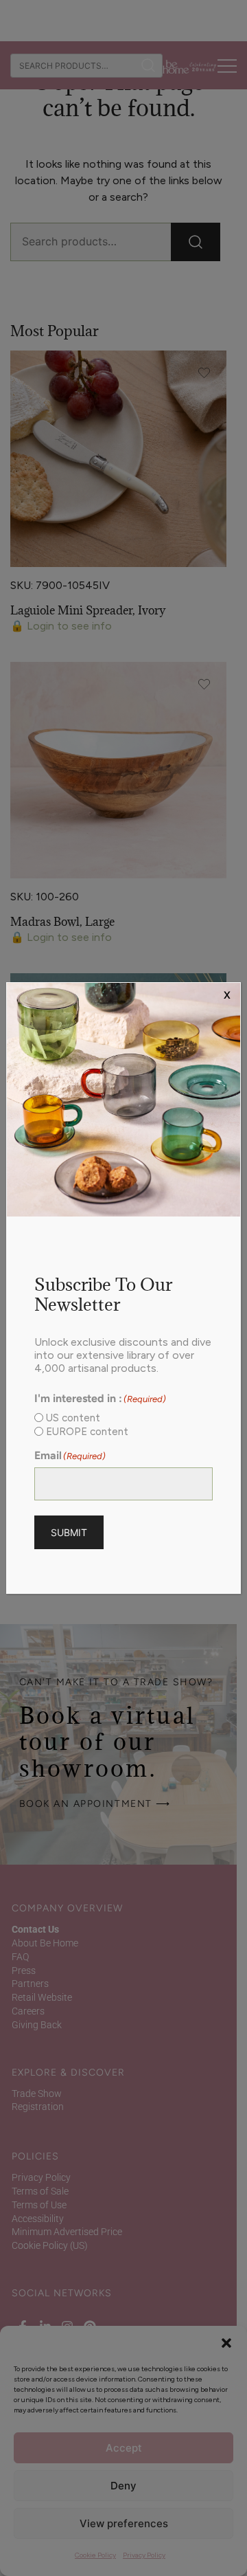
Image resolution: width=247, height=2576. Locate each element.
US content (73, 1418)
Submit (69, 1532)
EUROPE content (87, 1432)
